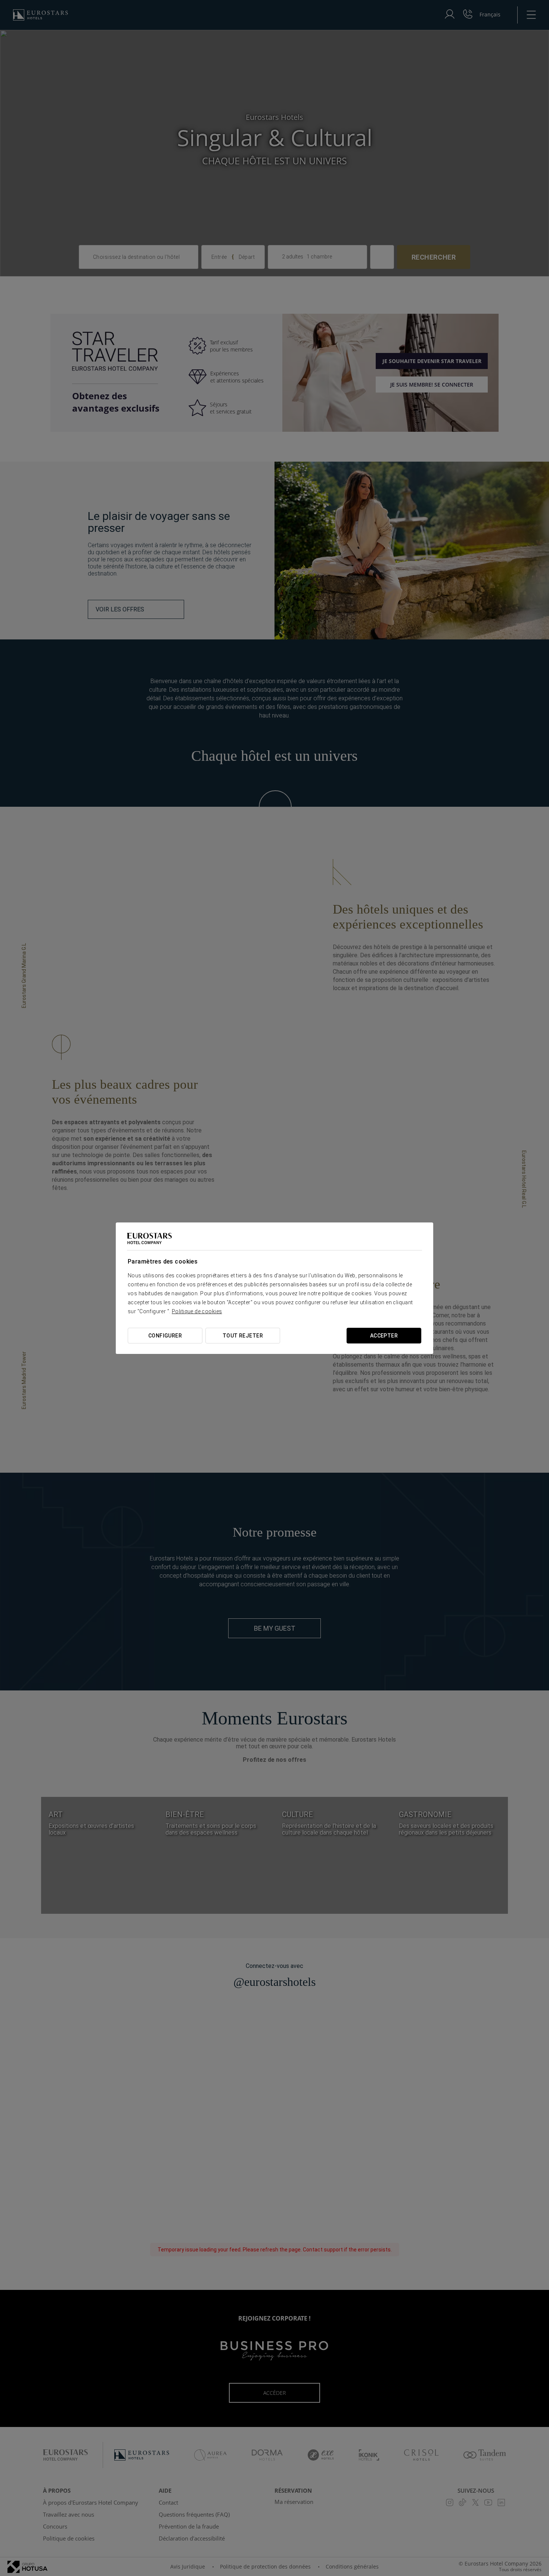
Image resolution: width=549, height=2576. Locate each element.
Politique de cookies (197, 1311)
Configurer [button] (165, 1336)
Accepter (384, 1336)
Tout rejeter (243, 1336)
